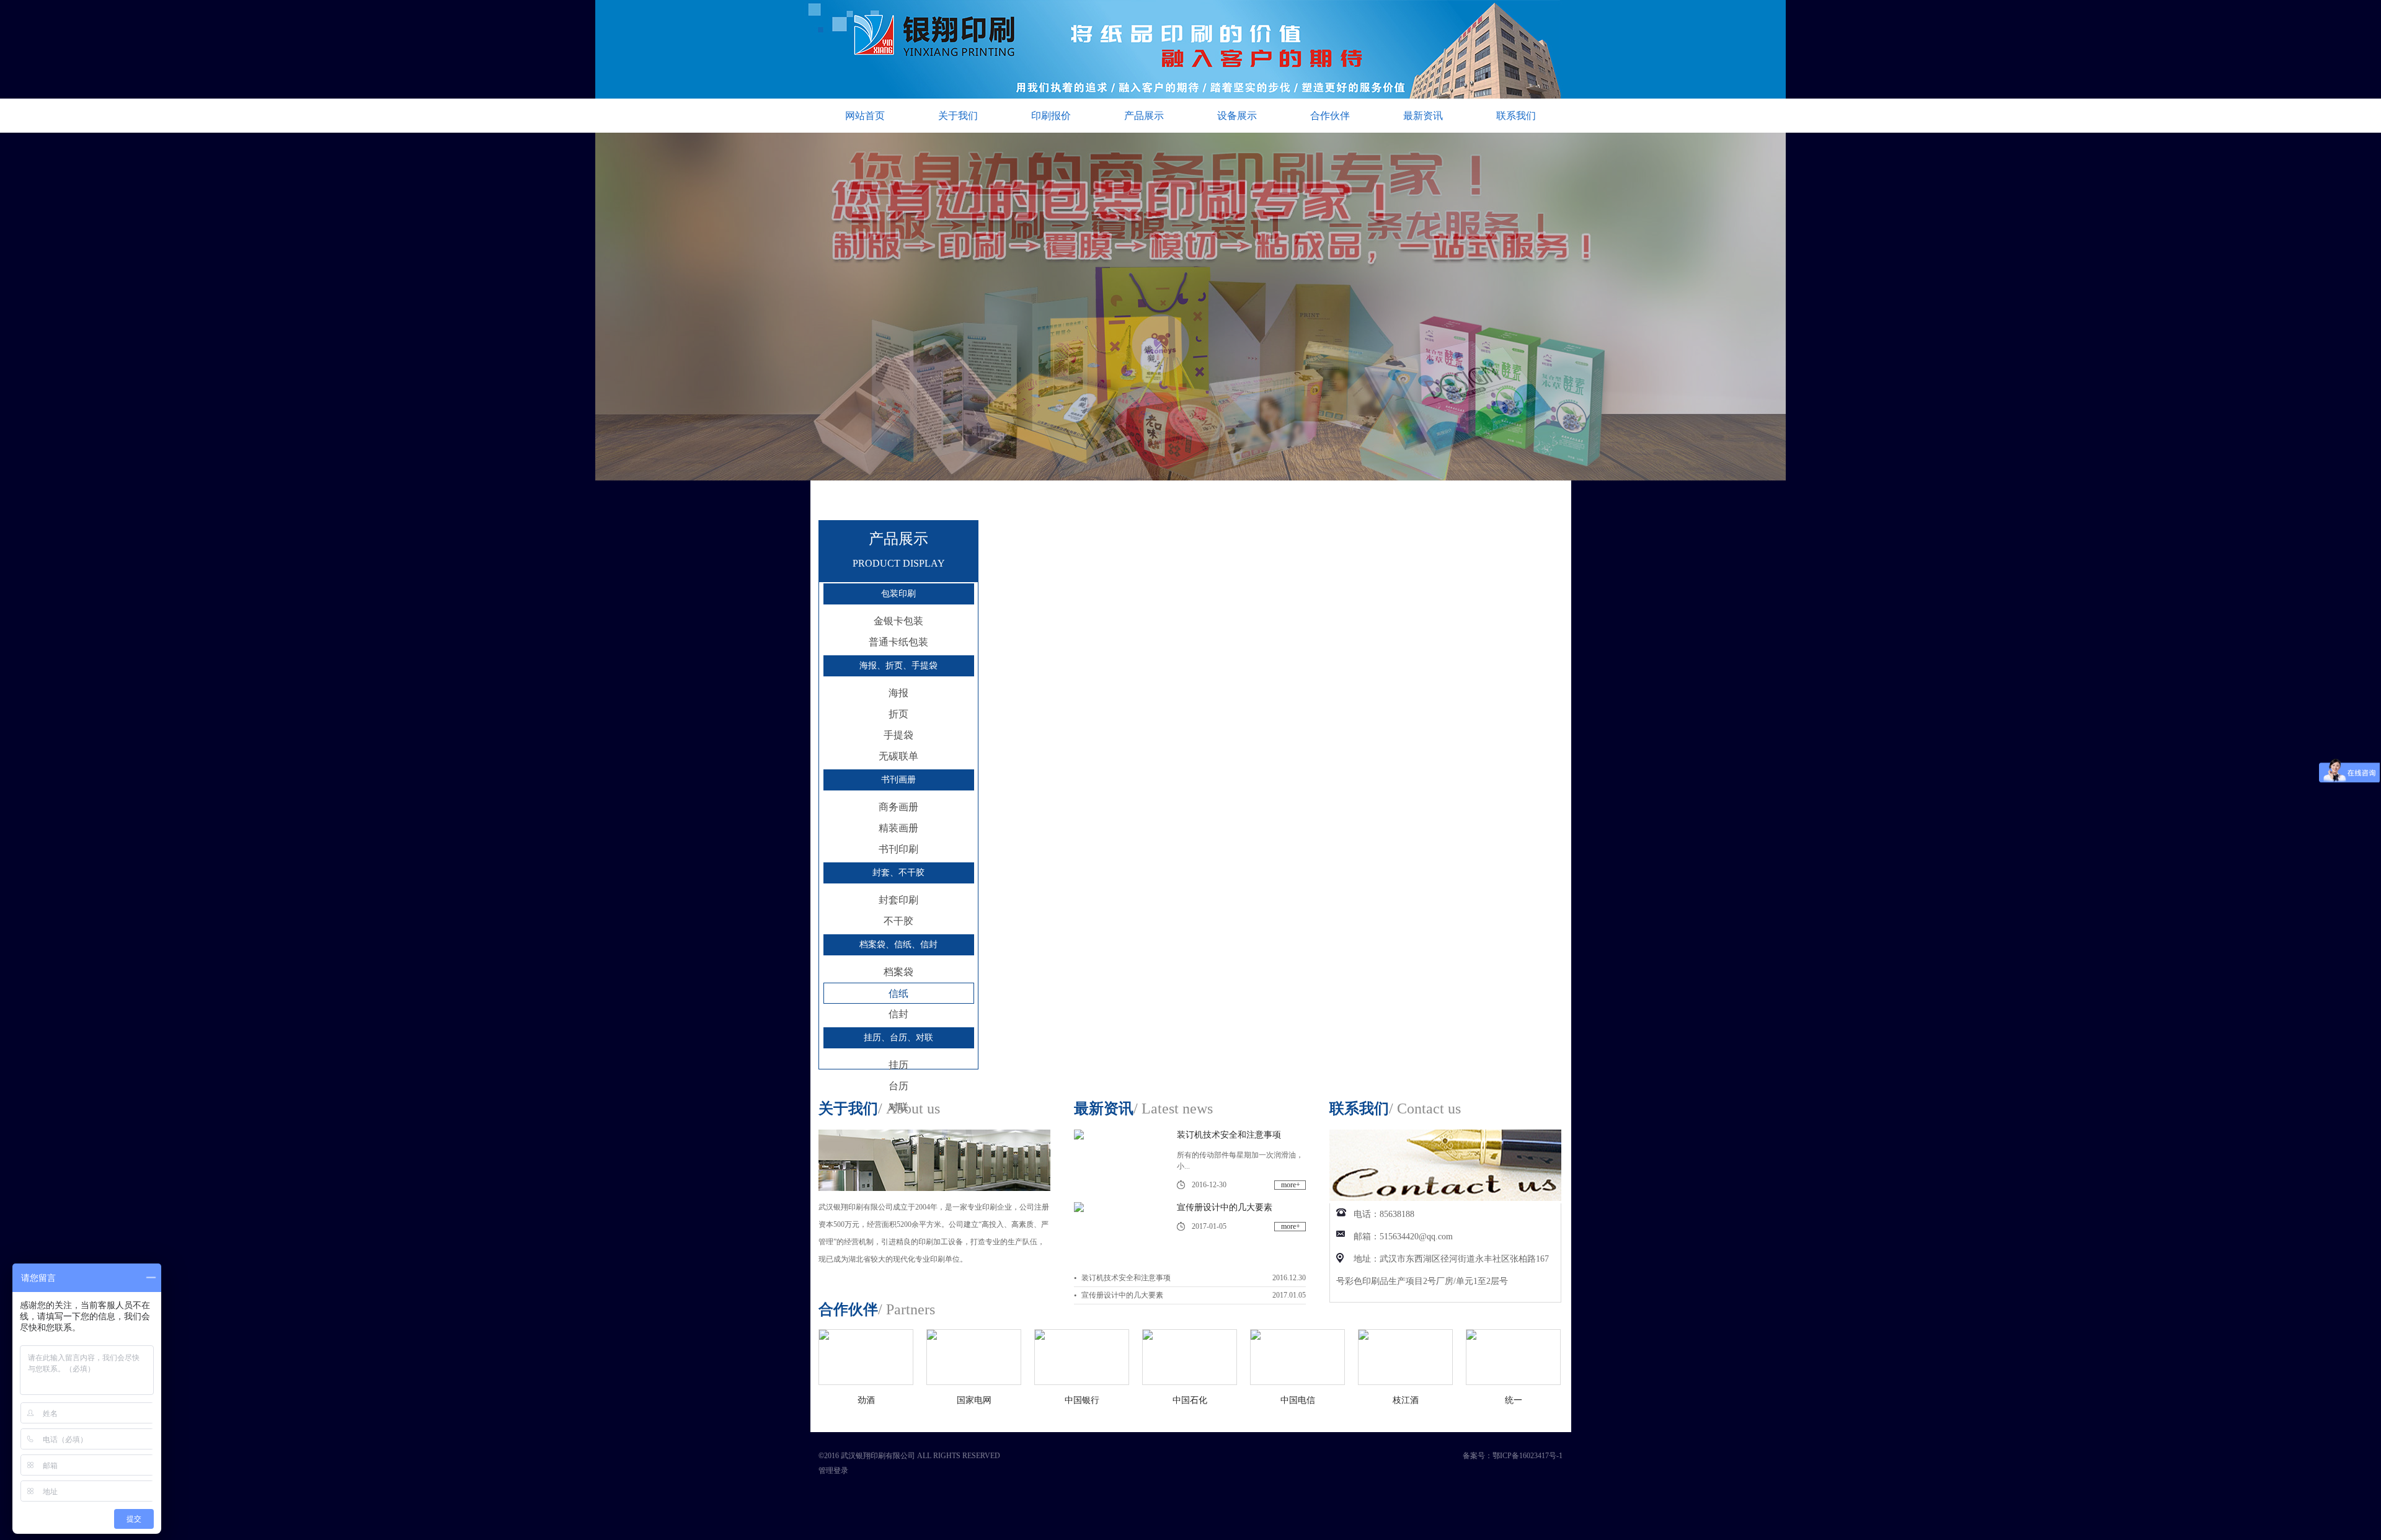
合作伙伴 (1330, 116)
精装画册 (898, 828)
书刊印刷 (898, 849)
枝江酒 (1298, 1400)
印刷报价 (1051, 116)
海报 (898, 693)
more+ (1291, 1185)
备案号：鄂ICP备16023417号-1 (1513, 1456)
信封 (898, 1014)
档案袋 (898, 972)
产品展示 (1144, 116)
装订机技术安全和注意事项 (1229, 1135)
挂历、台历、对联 (898, 1038)
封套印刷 (898, 900)
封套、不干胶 (898, 873)
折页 (898, 714)
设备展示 (1237, 116)
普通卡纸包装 (898, 642)
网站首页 (865, 116)
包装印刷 (898, 594)
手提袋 (898, 735)
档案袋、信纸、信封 (898, 945)
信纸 (898, 993)
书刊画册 (898, 780)
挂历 (898, 1065)
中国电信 (1190, 1400)
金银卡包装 (898, 621)
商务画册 (898, 807)
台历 (898, 1086)
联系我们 (1516, 116)
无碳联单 (898, 756)
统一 (1406, 1400)
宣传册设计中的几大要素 (1225, 1207)
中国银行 (974, 1400)
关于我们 (958, 116)
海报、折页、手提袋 (898, 666)
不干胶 (898, 921)
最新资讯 (1423, 116)
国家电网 (866, 1400)
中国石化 (1082, 1400)
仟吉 (1514, 1400)
